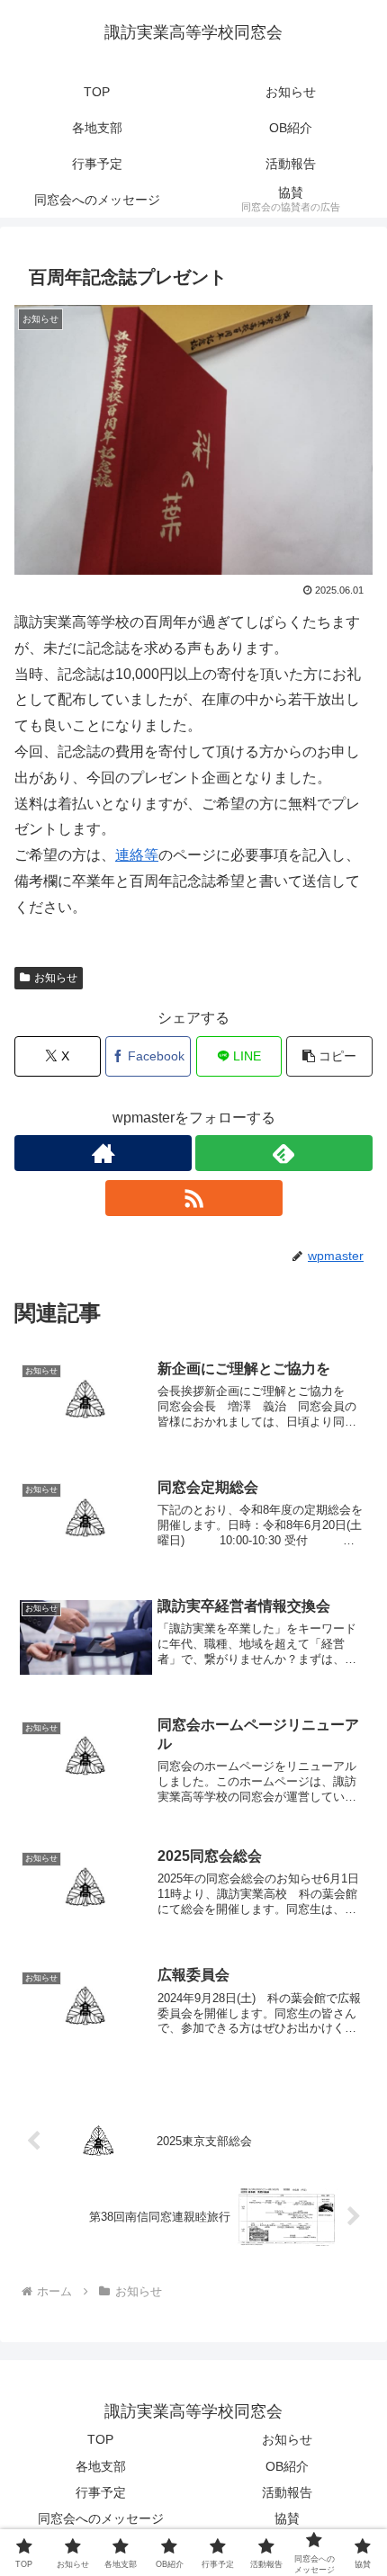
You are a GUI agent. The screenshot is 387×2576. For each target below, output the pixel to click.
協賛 (287, 2518)
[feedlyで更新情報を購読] (284, 1153)
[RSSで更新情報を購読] (194, 1198)
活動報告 (287, 2492)
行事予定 (101, 2492)
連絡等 (137, 855)
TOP (100, 2439)
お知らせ (56, 978)
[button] (329, 1056)
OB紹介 (287, 2466)
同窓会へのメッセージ (101, 2518)
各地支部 (101, 2466)
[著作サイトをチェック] (103, 1153)
